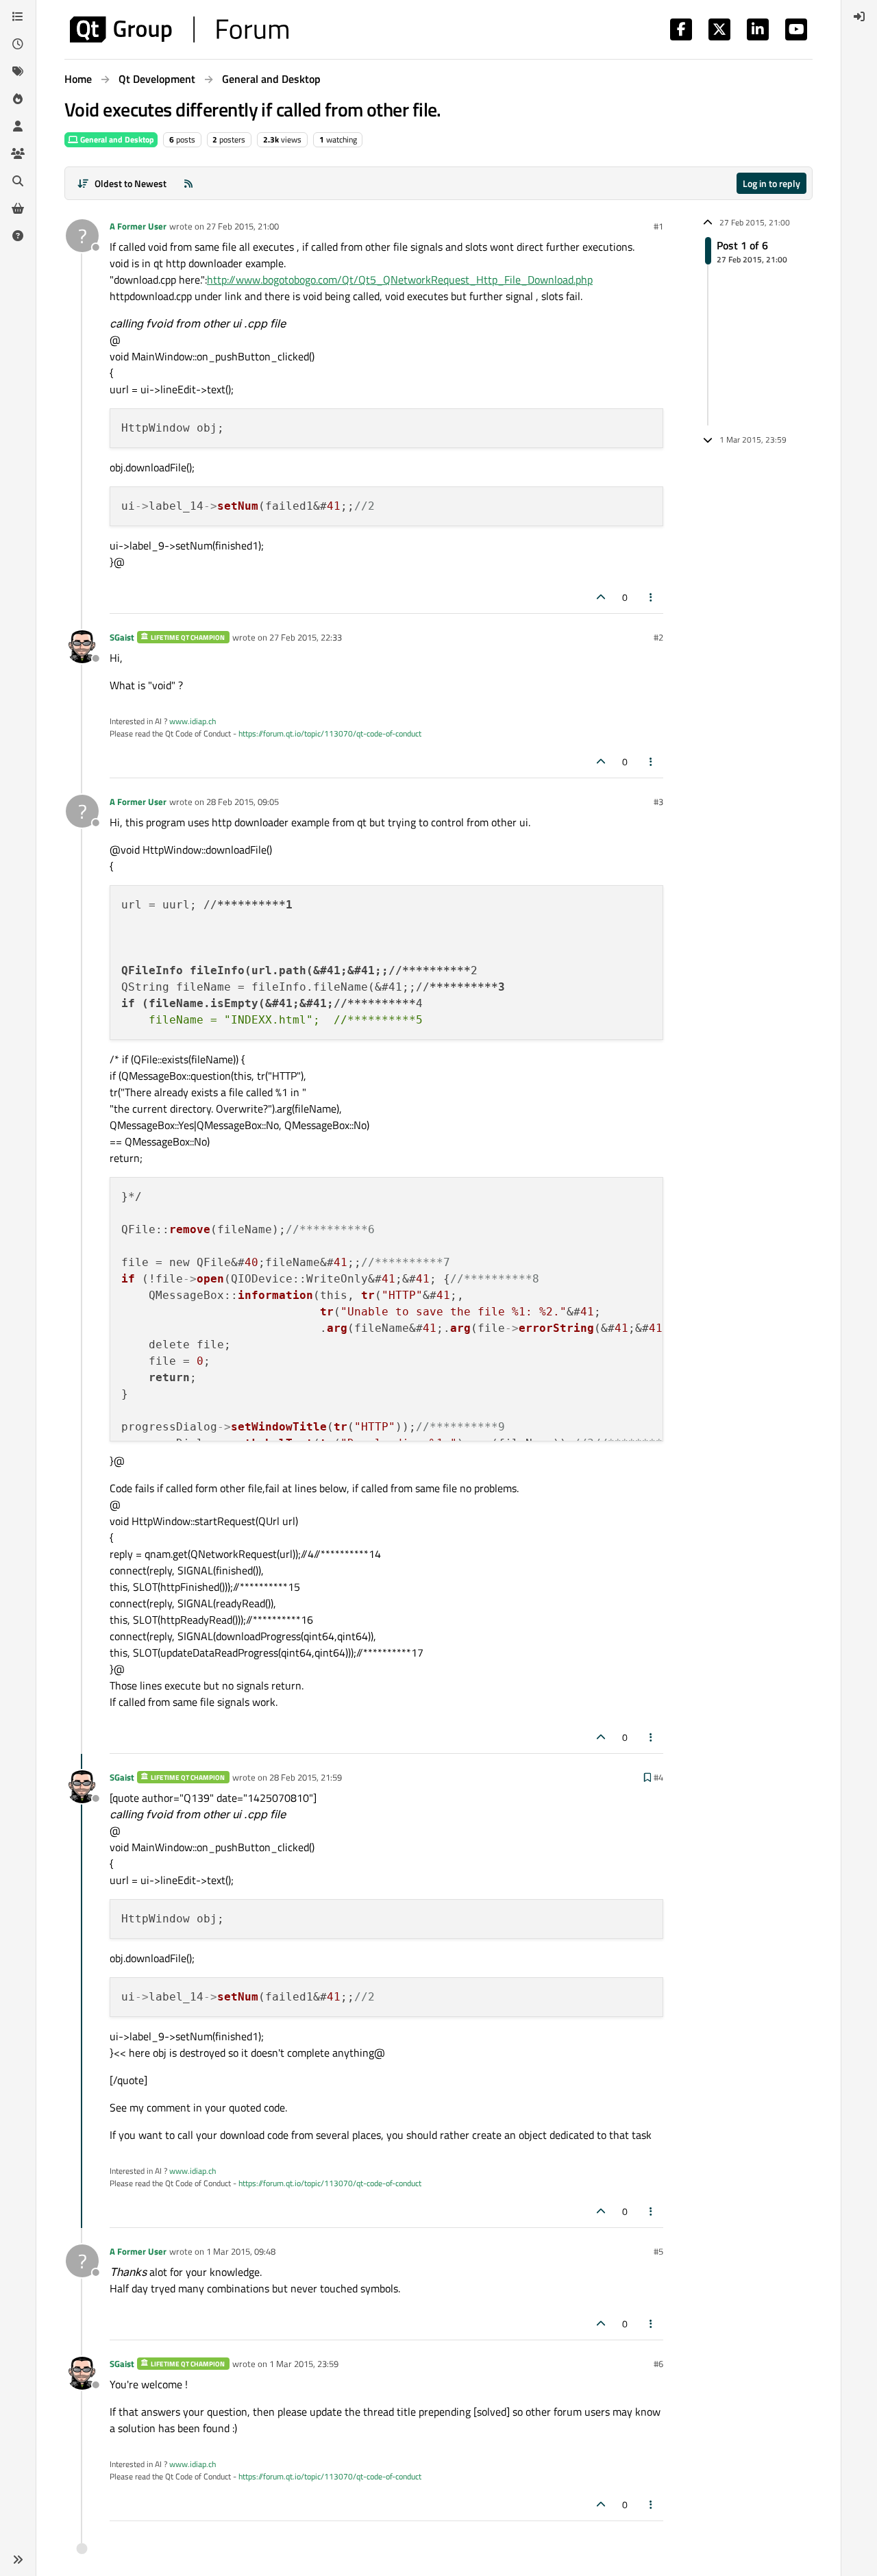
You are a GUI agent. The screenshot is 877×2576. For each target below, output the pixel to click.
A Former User (138, 226)
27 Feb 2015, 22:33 (306, 637)
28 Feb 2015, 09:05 (243, 802)
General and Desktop (116, 139)
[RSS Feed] (188, 183)
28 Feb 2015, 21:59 (306, 1777)
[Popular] (18, 99)
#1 (658, 226)
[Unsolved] (18, 236)
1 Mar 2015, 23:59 (304, 2364)
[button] (18, 2560)
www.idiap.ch (193, 721)
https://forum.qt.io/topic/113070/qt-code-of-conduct (330, 733)
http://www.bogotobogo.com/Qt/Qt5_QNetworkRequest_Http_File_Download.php (400, 280)
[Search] (18, 181)
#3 (658, 802)
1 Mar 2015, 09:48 (241, 2251)
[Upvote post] (601, 597)
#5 (658, 2251)
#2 (658, 637)
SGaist (122, 637)
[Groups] (18, 153)
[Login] (859, 16)
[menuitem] (859, 16)
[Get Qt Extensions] (18, 208)
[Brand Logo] (179, 29)
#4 (658, 1777)
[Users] (18, 126)
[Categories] (18, 16)
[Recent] (18, 44)
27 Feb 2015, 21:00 (243, 226)
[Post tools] (652, 597)
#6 (658, 2364)
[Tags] (18, 71)
